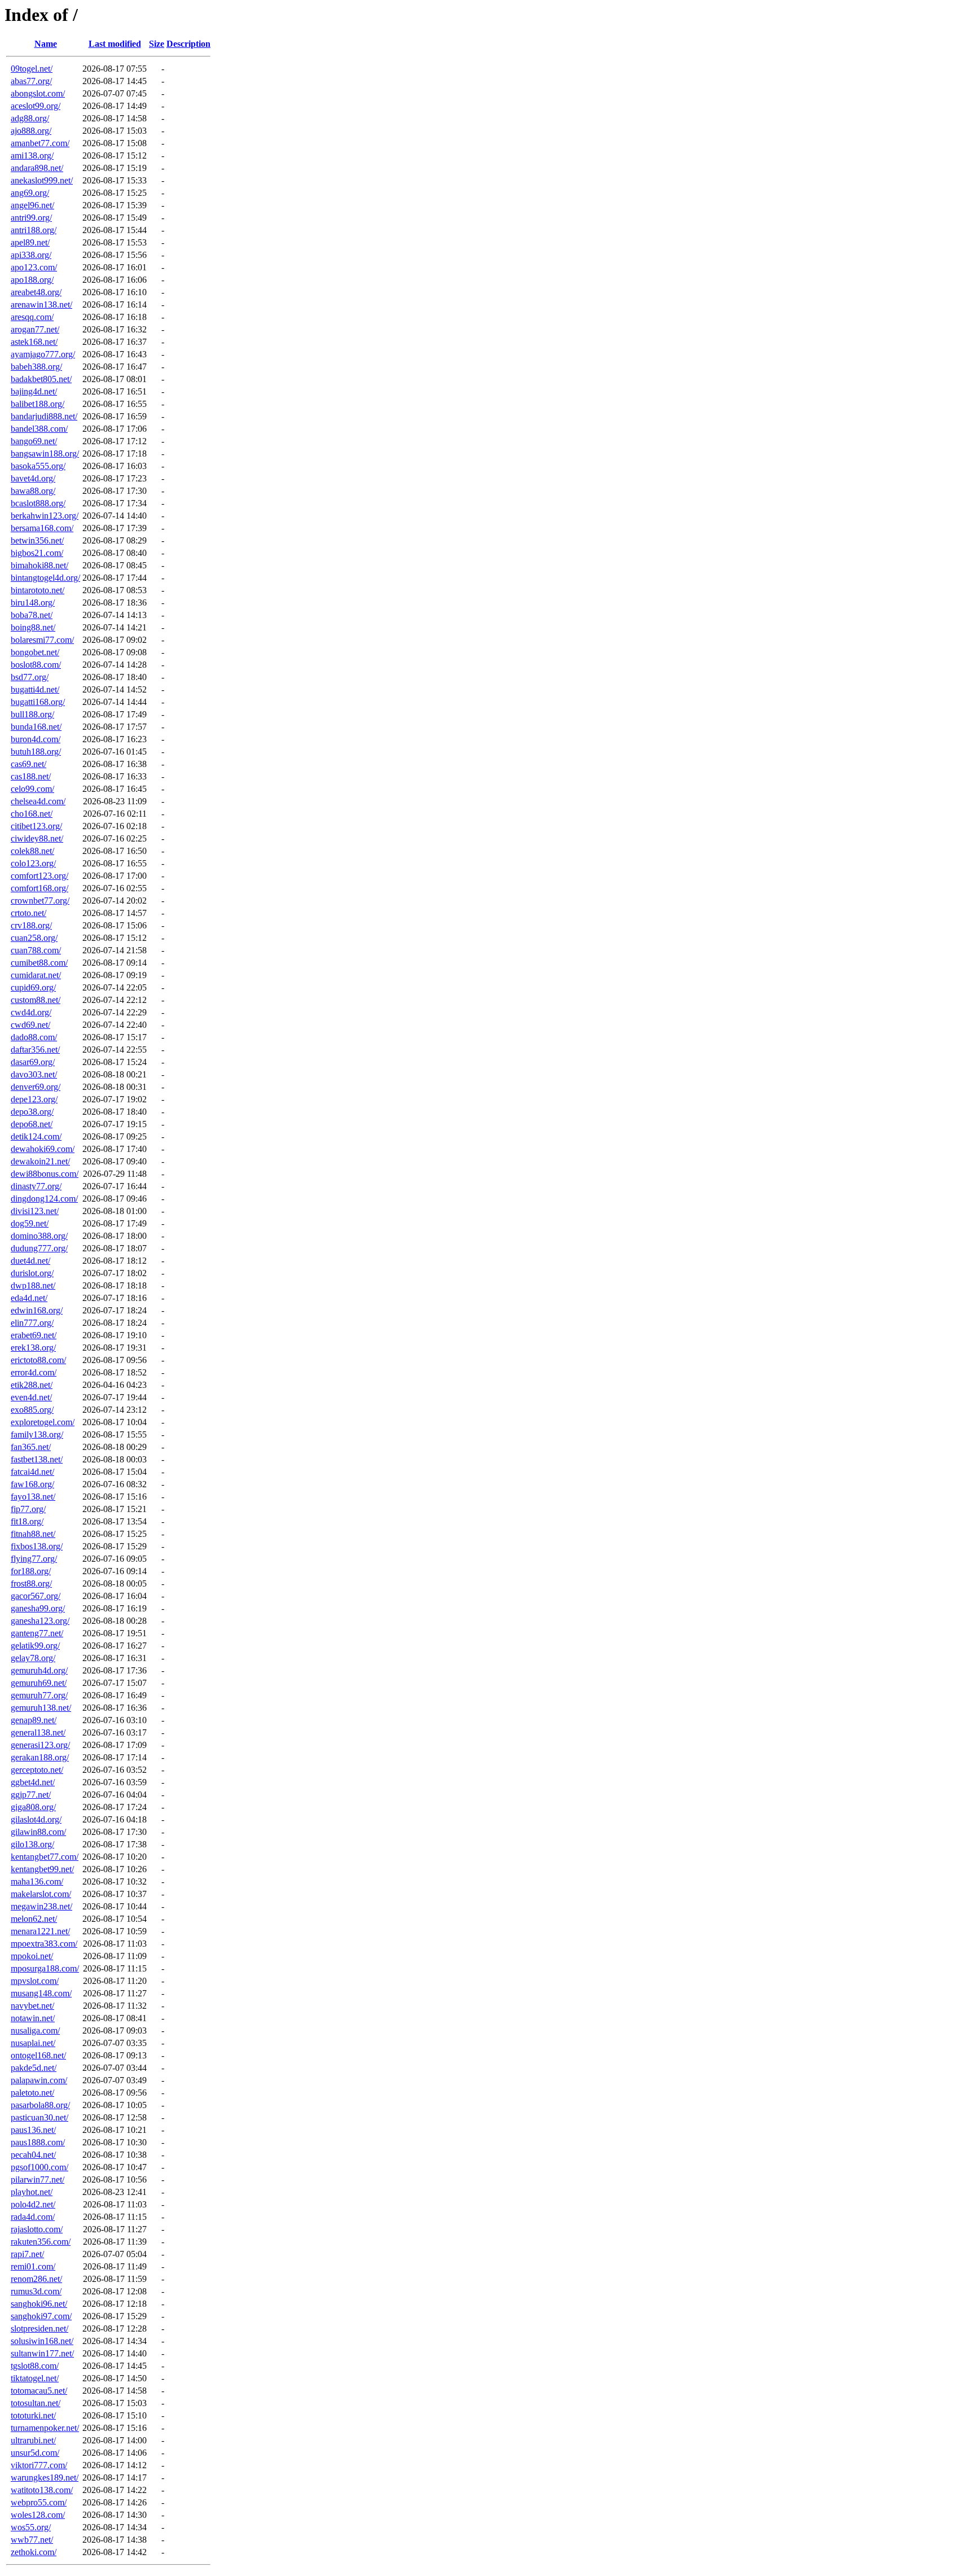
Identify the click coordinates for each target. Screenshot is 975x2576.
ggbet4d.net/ (33, 1782)
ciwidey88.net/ (37, 838)
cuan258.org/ (34, 938)
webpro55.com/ (39, 2502)
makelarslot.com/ (41, 1894)
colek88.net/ (32, 851)
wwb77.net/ (32, 2540)
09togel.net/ (32, 69)
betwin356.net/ (37, 540)
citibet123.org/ (36, 826)
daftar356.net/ (35, 1050)
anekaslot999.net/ (42, 180)
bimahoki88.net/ (39, 565)
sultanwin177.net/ (42, 2353)
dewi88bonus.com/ (45, 1174)
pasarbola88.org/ (40, 2105)
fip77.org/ (28, 1509)
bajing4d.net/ (34, 391)
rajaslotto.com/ (37, 2229)
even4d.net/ (31, 1397)
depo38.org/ (32, 1112)
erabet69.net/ (34, 1335)
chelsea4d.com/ (38, 801)
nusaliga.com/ (35, 2030)
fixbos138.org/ (37, 1546)
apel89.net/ (30, 242)
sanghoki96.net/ (39, 2304)
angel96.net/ (32, 205)
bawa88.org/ (33, 491)
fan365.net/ (31, 1447)
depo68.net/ (32, 1124)
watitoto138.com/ (42, 2490)
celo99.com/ (32, 789)
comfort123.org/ (39, 876)
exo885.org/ (32, 1410)
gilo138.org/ (32, 1844)
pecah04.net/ (33, 2155)
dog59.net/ (30, 1223)
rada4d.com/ (33, 2217)
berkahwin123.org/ (45, 516)
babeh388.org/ (36, 367)
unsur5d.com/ (35, 2453)
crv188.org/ (31, 925)
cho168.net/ (32, 814)
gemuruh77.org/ (39, 1695)
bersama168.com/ (42, 528)
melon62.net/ (34, 1919)
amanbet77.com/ (40, 143)
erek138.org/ (33, 1348)
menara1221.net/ (40, 1931)
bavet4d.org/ (33, 478)
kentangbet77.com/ (45, 1857)
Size (157, 44)
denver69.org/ (36, 1087)
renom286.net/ (36, 2279)
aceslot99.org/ (36, 106)
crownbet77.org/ (40, 901)
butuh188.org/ (36, 752)
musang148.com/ (41, 1993)
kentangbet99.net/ (42, 1869)
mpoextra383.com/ (44, 1944)
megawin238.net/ (41, 1906)
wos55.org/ (31, 2527)
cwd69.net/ (30, 1025)
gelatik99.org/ (35, 1646)
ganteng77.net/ (37, 1633)
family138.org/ (37, 1434)
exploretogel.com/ (43, 1422)
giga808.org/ (33, 1807)
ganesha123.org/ (40, 1621)
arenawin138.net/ (41, 305)
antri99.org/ (31, 218)
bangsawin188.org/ (45, 454)
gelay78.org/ (33, 1658)
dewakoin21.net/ (40, 1161)
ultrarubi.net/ (33, 2440)
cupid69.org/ (33, 987)
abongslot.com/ (38, 93)
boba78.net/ (32, 615)
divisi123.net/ (35, 1211)
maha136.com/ (37, 1881)
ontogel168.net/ (38, 2055)
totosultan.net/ (36, 2403)
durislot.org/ (32, 1273)
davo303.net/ (34, 1074)
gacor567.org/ (36, 1596)
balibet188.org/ (38, 404)
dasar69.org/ (33, 1062)
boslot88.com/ (36, 665)
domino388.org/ (39, 1236)
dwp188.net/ (33, 1285)
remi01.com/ (33, 2266)
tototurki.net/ (33, 2415)
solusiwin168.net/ (42, 2341)
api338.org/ (31, 255)
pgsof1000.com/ (39, 2167)
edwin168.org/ (37, 1310)
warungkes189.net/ (45, 2478)
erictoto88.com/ (38, 1360)
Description (188, 44)
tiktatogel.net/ (35, 2378)
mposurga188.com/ (45, 1968)
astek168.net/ (34, 342)
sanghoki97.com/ (41, 2316)
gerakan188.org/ (40, 1757)
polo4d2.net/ (33, 2204)
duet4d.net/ (30, 1261)
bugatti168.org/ (38, 702)
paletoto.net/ (32, 2093)
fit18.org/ (27, 1521)
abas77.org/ (31, 81)
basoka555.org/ (38, 466)
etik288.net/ (32, 1385)
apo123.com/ (34, 267)
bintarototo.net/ (38, 590)
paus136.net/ (33, 2130)
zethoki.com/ (34, 2552)
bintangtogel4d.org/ (45, 578)
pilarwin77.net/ (38, 2179)
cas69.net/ (28, 764)
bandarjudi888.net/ (44, 416)
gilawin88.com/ (38, 1832)
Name (46, 44)
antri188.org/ (34, 230)
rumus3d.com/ (36, 2291)
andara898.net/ (37, 168)
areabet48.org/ (36, 292)
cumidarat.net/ (36, 975)
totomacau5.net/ (39, 2391)
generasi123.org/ (40, 1745)
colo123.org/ (33, 863)
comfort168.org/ (39, 888)
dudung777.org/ (39, 1248)
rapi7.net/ (27, 2254)
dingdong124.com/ (44, 1199)
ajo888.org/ (31, 131)
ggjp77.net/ (31, 1795)
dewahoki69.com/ (43, 1149)
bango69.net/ (34, 441)
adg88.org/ (30, 118)
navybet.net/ (32, 2006)
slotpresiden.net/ (39, 2329)
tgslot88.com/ (35, 2366)
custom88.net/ (36, 1000)
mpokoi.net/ (32, 1956)
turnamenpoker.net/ (45, 2428)
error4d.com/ (34, 1372)
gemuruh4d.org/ (39, 1670)
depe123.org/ (34, 1099)
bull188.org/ (32, 714)
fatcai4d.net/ (32, 1472)
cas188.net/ (31, 776)
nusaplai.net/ (33, 2043)
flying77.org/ (34, 1559)
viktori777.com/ (39, 2465)
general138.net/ (38, 1732)
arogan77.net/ (35, 329)
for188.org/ (31, 1571)
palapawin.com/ (39, 2080)
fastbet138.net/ (37, 1459)
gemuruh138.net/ (41, 1708)
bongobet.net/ (35, 652)
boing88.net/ (33, 627)
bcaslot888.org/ (38, 503)
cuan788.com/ (36, 950)
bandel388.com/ (39, 429)
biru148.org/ (33, 603)
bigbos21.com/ (37, 553)
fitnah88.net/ (33, 1534)
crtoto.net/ (28, 913)
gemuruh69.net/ (39, 1683)
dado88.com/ (34, 1037)
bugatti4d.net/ (35, 689)
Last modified (115, 44)
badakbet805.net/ (41, 379)
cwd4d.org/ (31, 1012)
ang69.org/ (30, 193)
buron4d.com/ (36, 739)
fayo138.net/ (33, 1497)
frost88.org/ (31, 1583)
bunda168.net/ (36, 727)
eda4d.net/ (29, 1298)
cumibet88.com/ (39, 963)
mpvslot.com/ (35, 1981)
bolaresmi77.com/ (42, 640)
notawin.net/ (33, 2018)
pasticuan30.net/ (39, 2117)
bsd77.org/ (30, 677)
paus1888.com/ (38, 2142)
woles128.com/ (38, 2515)
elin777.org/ (32, 1323)
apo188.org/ (32, 280)
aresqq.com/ (32, 317)
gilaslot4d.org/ (36, 1819)
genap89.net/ (34, 1720)
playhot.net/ (32, 2192)
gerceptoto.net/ (37, 1770)
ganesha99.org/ (38, 1608)
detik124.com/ (36, 1136)
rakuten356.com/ (41, 2242)
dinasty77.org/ (36, 1186)
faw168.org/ (32, 1484)
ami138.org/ (32, 155)
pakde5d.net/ (34, 2068)
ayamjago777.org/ (43, 354)
